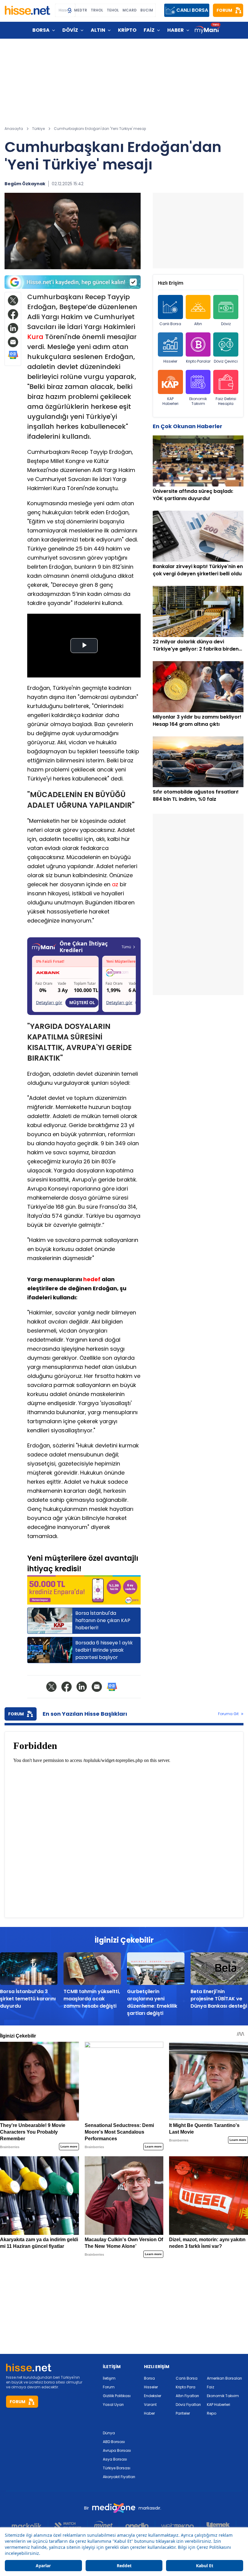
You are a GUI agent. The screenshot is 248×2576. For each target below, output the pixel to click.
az (115, 884)
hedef (92, 1279)
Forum (109, 2387)
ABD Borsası (114, 2442)
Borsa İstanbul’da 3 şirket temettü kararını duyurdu (28, 1999)
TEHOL (113, 10)
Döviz (226, 324)
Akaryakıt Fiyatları (119, 2477)
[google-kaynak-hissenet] (73, 282)
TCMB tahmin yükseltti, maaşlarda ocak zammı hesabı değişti (92, 1999)
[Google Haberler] (13, 355)
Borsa (149, 2378)
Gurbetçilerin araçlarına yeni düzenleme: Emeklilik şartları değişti (152, 2002)
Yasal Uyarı (113, 2405)
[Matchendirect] (68, 2526)
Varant (150, 2405)
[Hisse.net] (28, 10)
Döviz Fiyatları (188, 2405)
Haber (149, 2413)
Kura (35, 337)
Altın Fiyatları (187, 2396)
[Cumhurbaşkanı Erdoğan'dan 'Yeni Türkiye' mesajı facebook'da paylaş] (13, 314)
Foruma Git (228, 1714)
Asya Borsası (115, 2459)
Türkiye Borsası (117, 2468)
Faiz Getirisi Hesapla (226, 401)
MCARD (130, 10)
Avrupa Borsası (117, 2450)
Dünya (109, 2433)
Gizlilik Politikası (117, 2396)
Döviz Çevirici (226, 361)
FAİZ (149, 30)
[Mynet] (103, 2526)
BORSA (41, 30)
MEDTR (81, 10)
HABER (176, 30)
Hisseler (170, 361)
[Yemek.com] (218, 2526)
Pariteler (183, 2413)
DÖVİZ (70, 30)
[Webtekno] (178, 2526)
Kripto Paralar (198, 361)
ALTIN (98, 30)
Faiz (210, 2387)
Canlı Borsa (170, 324)
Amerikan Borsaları (224, 2378)
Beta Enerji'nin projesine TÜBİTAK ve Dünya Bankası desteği (219, 1999)
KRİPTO (127, 30)
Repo (212, 2413)
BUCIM (147, 10)
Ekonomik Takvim (198, 401)
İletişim (109, 2378)
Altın (198, 324)
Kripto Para (186, 2387)
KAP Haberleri (170, 401)
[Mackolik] (30, 2526)
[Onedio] (137, 2526)
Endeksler (153, 2396)
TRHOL (97, 10)
